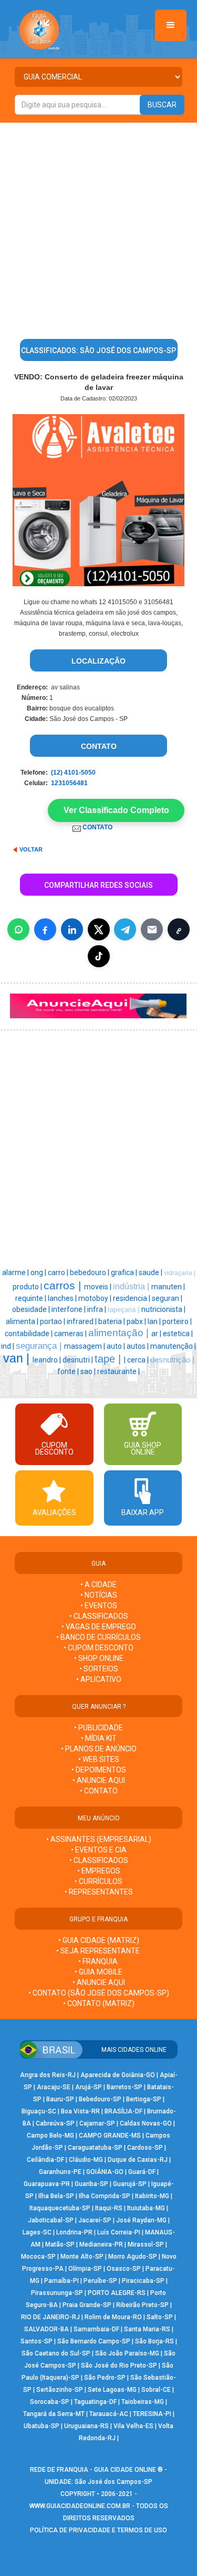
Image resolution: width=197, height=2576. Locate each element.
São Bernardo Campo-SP (94, 2341)
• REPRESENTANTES (99, 1892)
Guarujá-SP (130, 2184)
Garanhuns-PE (60, 2172)
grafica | (125, 1272)
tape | (109, 1359)
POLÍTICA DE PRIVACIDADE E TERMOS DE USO (98, 2530)
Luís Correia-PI (119, 2232)
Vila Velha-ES (133, 2426)
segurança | (40, 1346)
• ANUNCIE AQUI (99, 1780)
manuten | (168, 1287)
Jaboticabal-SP (51, 2220)
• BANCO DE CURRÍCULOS (98, 1637)
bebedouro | (90, 1272)
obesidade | (32, 1309)
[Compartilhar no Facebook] (45, 929)
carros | (64, 1286)
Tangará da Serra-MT (54, 2414)
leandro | (48, 1360)
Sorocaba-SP (50, 2402)
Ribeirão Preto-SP (142, 2305)
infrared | (82, 1321)
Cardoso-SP (145, 2148)
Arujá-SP (89, 2087)
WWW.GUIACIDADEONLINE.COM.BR (80, 2506)
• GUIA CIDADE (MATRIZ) (99, 1940)
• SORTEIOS (99, 1669)
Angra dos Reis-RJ (48, 2075)
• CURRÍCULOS (98, 1881)
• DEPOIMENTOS (99, 1770)
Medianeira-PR (101, 2244)
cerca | (139, 1360)
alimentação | (120, 1333)
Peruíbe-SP (100, 2281)
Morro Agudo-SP (133, 2257)
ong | (39, 1272)
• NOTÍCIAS (99, 1595)
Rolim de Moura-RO (113, 2317)
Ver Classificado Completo (116, 810)
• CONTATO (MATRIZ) (99, 2003)
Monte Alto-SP (82, 2257)
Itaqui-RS (109, 2208)
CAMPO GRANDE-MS (110, 2136)
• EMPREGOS (99, 1871)
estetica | (178, 1334)
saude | (151, 1272)
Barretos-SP (125, 2087)
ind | (8, 1346)
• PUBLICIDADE (98, 1728)
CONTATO (99, 827)
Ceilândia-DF (45, 2160)
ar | (157, 1334)
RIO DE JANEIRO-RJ (50, 2317)
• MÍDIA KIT (99, 1738)
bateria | (112, 1321)
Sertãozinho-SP (60, 2390)
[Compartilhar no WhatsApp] (18, 929)
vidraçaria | (180, 1273)
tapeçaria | (125, 1310)
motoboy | (96, 1298)
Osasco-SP (124, 2269)
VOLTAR (31, 849)
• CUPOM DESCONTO (98, 1648)
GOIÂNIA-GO (105, 2172)
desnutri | (79, 1360)
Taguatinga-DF (95, 2402)
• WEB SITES (99, 1759)
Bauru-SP (60, 2099)
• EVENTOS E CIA (99, 1850)
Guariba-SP (91, 2184)
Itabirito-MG (152, 2196)
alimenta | (23, 1321)
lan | (155, 1321)
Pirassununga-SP (57, 2293)
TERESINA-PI (152, 2414)
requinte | (32, 1298)
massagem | (85, 1346)
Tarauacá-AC (109, 2414)
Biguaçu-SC (39, 2111)
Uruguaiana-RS (86, 2426)
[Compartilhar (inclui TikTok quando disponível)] (99, 956)
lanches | (63, 1298)
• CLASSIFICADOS (99, 1616)
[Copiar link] (179, 929)
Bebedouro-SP (100, 2099)
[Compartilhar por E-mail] (152, 929)
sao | (89, 1371)
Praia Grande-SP (87, 2305)
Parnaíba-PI (61, 2281)
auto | (117, 1346)
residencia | (132, 1298)
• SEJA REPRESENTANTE (99, 1951)
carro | (59, 1272)
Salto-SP (160, 2317)
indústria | (132, 1286)
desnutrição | (172, 1360)
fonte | (69, 1371)
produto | (28, 1287)
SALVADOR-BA (46, 2329)
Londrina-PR (74, 2232)
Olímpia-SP (85, 2269)
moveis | (98, 1287)
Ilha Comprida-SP (105, 2196)
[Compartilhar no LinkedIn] (72, 929)
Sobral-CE (156, 2390)
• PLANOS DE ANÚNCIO (99, 1749)
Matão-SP (60, 2244)
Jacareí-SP (95, 2220)
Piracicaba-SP (143, 2281)
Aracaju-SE (54, 2087)
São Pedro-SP (105, 2378)
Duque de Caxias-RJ (138, 2160)
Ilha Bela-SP (56, 2196)
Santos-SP (37, 2341)
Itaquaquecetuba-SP (60, 2208)
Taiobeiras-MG (143, 2402)
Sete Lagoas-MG (112, 2390)
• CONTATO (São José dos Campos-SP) (99, 1993)
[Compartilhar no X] (99, 929)
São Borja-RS (154, 2341)
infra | (97, 1309)
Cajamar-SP (97, 2123)
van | (18, 1358)
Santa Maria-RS (147, 2329)
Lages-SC (37, 2232)
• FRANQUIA (99, 1961)
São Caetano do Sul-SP (56, 2353)
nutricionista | (163, 1309)
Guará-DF (142, 2172)
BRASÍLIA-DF (123, 2111)
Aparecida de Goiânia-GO (118, 2075)
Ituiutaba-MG (146, 2208)
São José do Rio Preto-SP (119, 2365)
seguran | (167, 1298)
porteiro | (177, 1321)
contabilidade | (29, 1334)
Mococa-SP (38, 2257)
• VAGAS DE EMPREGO (99, 1627)
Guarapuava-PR (47, 2184)
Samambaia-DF (96, 2329)
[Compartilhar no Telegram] (125, 929)
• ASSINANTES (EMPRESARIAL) (99, 1839)
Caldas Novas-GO (146, 2123)
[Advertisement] (98, 227)
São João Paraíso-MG (127, 2353)
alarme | (16, 1272)
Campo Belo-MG (50, 2136)
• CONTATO (99, 1791)
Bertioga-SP (144, 2099)
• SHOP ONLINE (99, 1658)
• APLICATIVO (99, 1679)
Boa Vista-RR (80, 2111)
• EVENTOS (99, 1606)
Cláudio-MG (86, 2160)
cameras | (71, 1334)
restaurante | (118, 1371)
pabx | (137, 1321)
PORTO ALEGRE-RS (117, 2293)
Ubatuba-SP (42, 2426)
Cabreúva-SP (55, 2123)
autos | (138, 1346)
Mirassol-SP (146, 2244)
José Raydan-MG (141, 2220)
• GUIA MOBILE (98, 1972)
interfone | (69, 1309)
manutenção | (173, 1346)
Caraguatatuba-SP (95, 2148)
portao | (53, 1321)
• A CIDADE (98, 1585)
